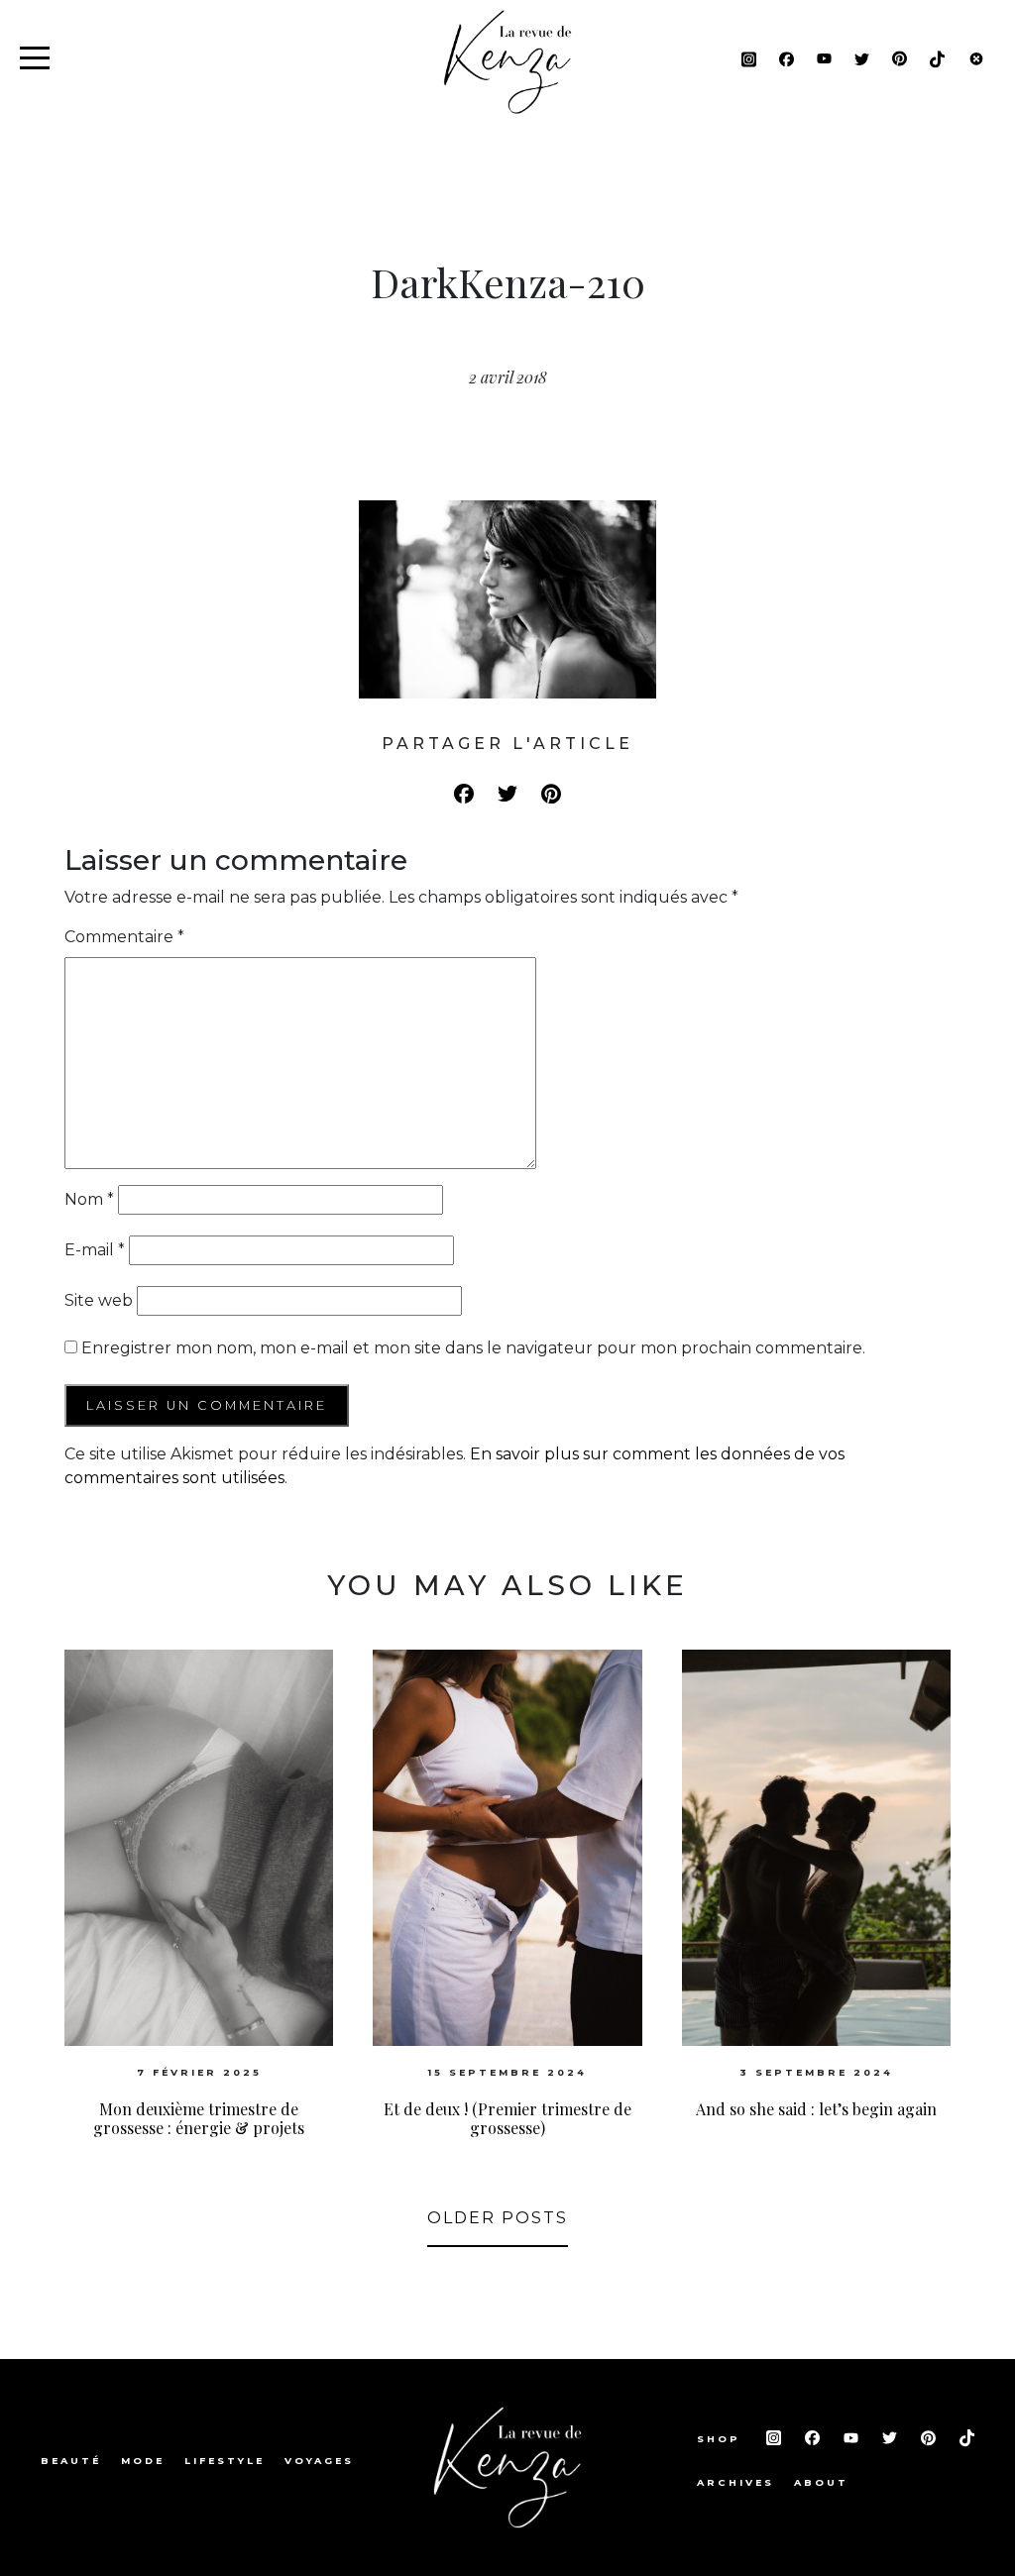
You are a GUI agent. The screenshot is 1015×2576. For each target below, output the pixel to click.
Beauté (71, 2461)
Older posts (498, 2218)
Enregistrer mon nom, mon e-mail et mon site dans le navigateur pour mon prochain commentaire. (473, 1348)
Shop (722, 2439)
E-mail (95, 1250)
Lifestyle (225, 2461)
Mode (143, 2461)
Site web (99, 1300)
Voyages (319, 2461)
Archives (735, 2482)
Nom (89, 1199)
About (821, 2482)
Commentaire (124, 937)
